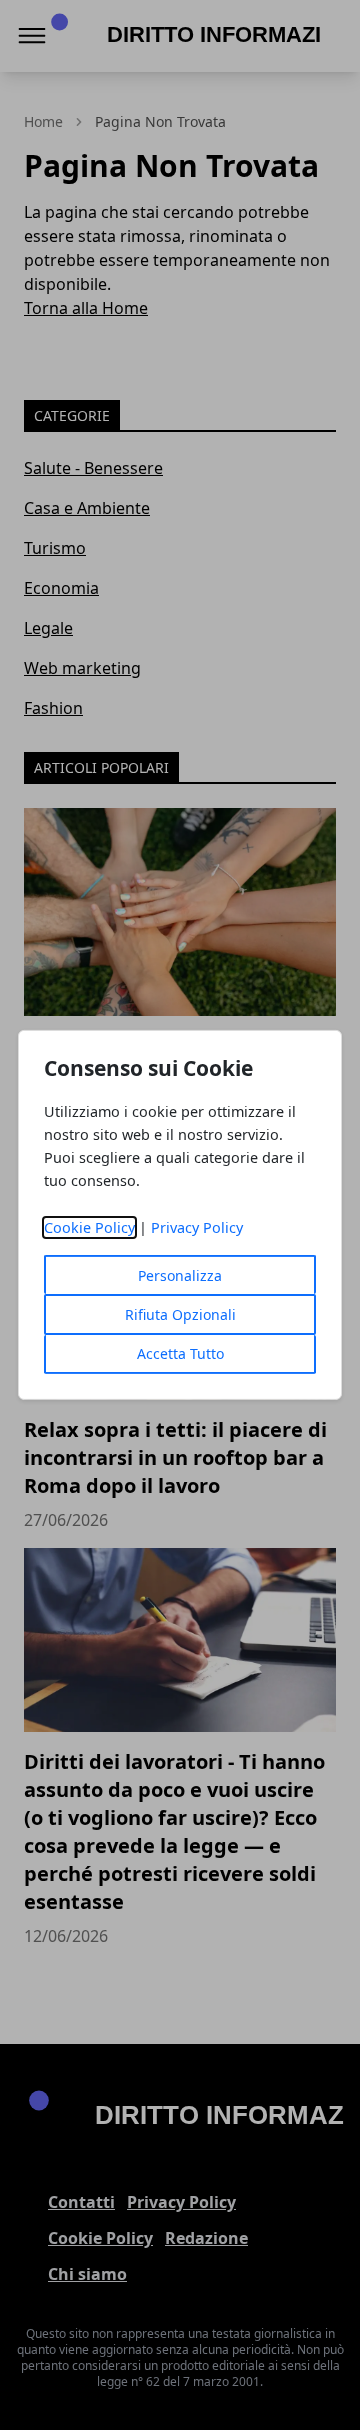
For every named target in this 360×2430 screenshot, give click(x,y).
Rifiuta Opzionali (180, 1314)
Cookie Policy (89, 1227)
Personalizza (180, 1275)
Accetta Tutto (180, 1353)
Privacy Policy (197, 1227)
